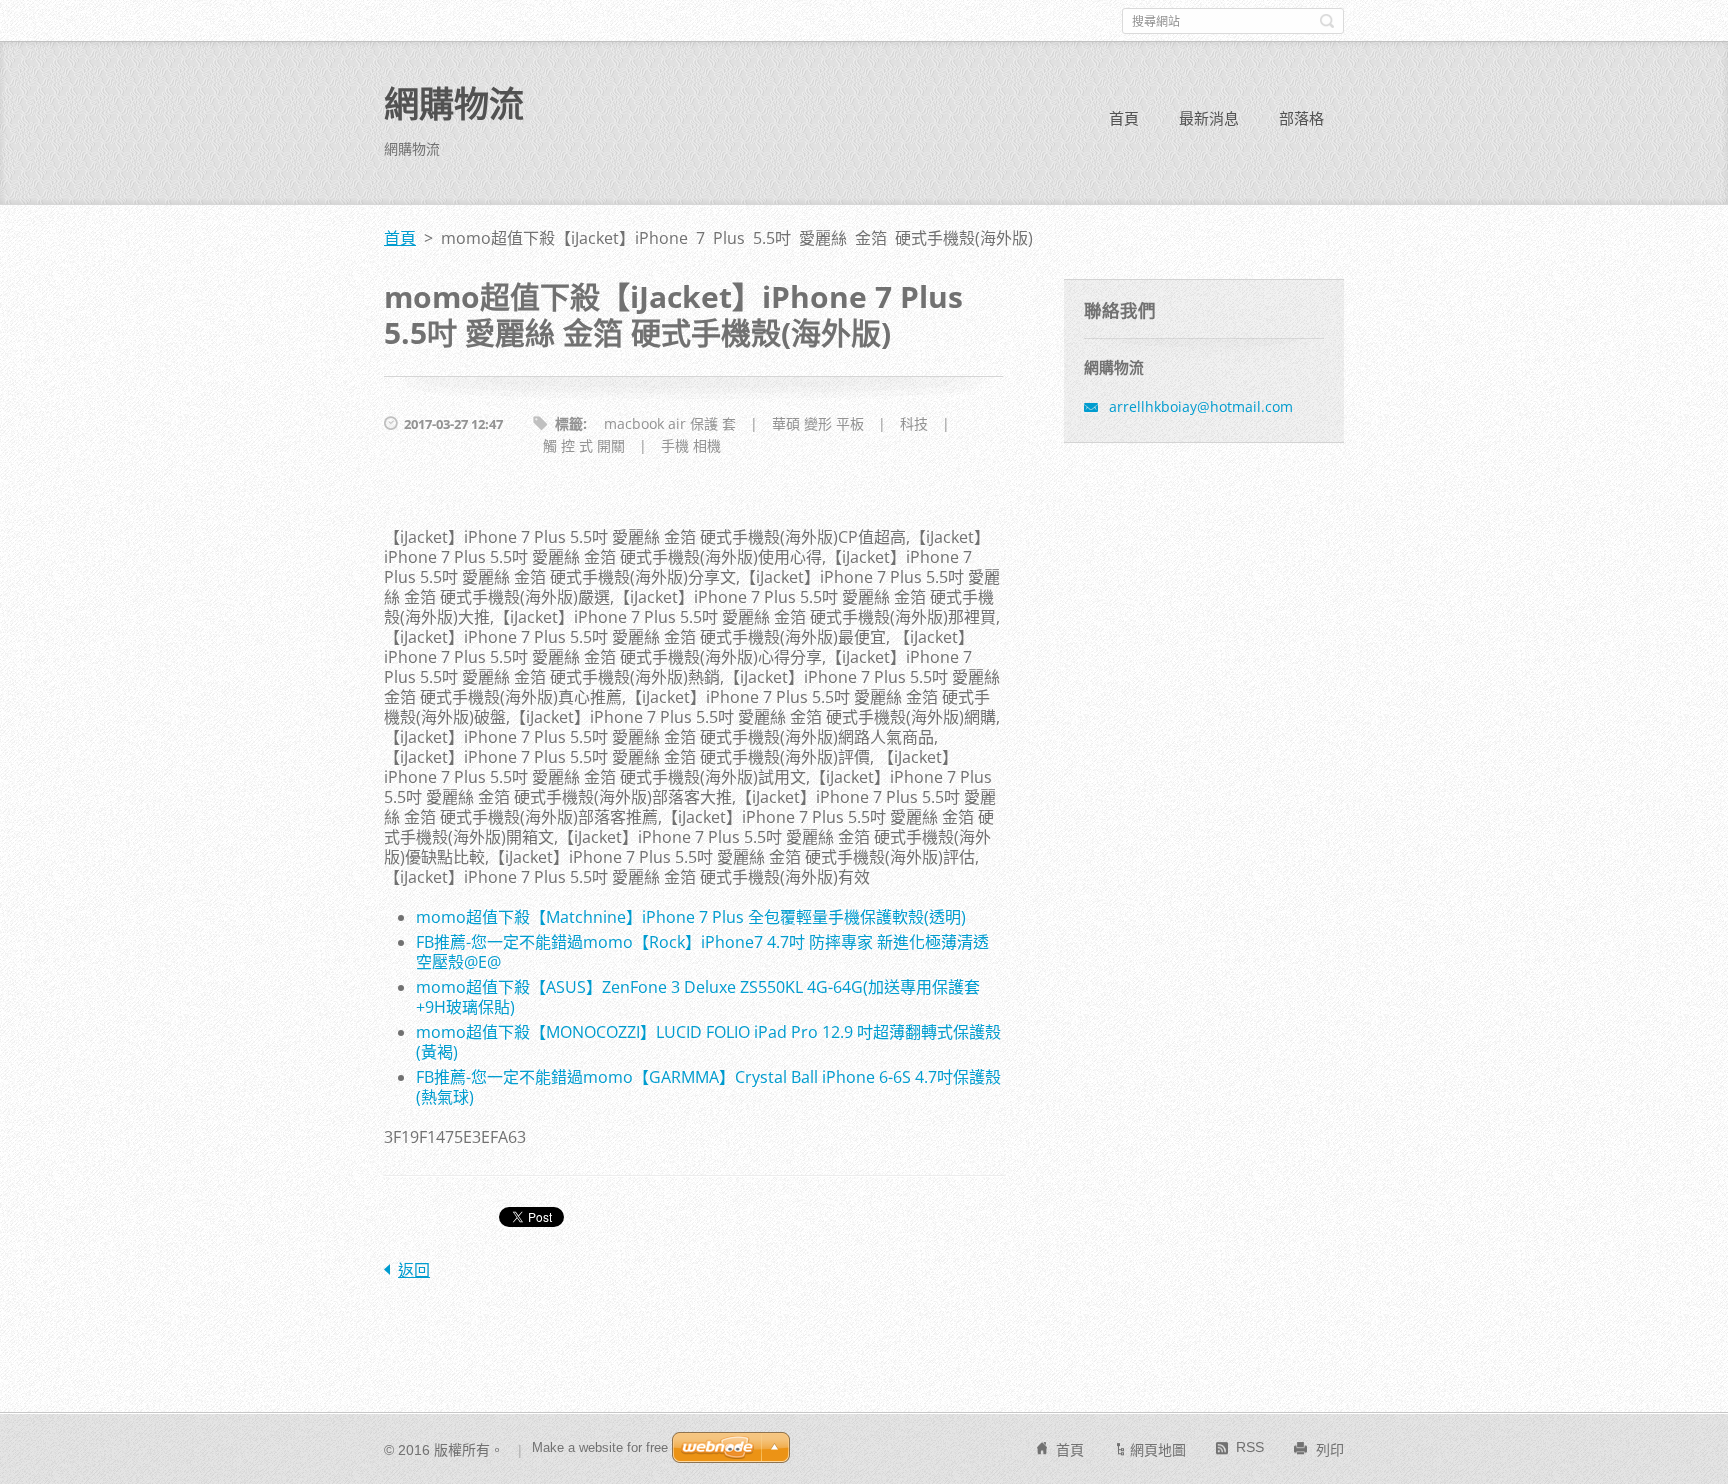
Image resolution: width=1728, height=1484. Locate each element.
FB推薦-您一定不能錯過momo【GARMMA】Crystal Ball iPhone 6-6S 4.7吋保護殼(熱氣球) (708, 1087)
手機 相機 (691, 445)
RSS (1250, 1447)
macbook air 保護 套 (670, 423)
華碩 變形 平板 (818, 423)
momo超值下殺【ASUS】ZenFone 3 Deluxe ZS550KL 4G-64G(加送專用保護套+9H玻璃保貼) (698, 997)
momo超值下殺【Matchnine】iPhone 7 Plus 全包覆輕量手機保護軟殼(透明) (691, 917)
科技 (914, 423)
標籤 (569, 423)
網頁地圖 (1158, 1450)
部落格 (1301, 118)
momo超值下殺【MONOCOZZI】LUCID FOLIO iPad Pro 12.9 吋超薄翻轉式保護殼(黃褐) (708, 1042)
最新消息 (1209, 118)
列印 (1330, 1450)
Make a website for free (600, 1447)
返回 (414, 1270)
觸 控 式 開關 (584, 445)
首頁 (1124, 118)
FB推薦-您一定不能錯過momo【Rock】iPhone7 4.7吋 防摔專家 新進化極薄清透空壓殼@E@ (702, 952)
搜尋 (1327, 21)
